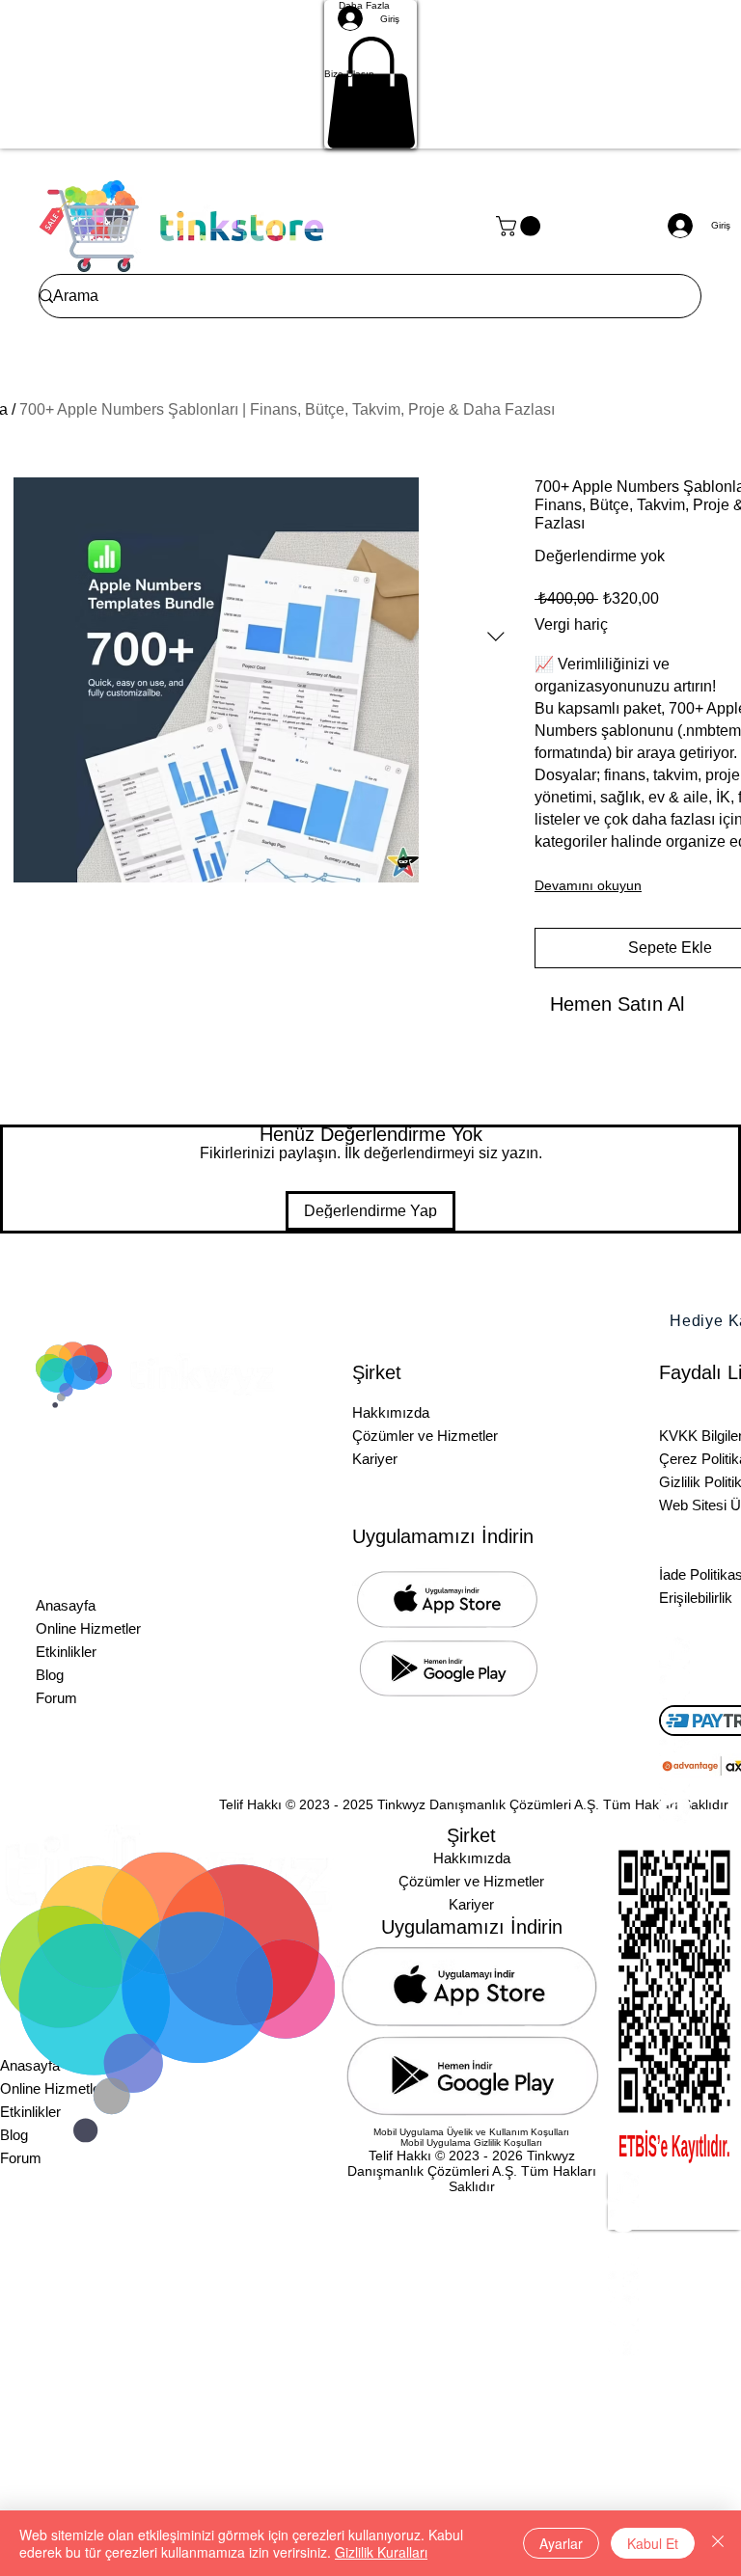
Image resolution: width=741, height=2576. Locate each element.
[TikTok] (674, 2310)
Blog (50, 1675)
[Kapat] (718, 2543)
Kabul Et (653, 2543)
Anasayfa (66, 1605)
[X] (674, 2248)
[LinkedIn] (674, 2186)
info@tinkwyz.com (220, 1500)
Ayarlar (561, 2543)
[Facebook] (674, 2279)
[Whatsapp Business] (674, 2341)
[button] (371, 74)
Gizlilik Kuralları (381, 2552)
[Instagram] (674, 2217)
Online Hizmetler (88, 1628)
